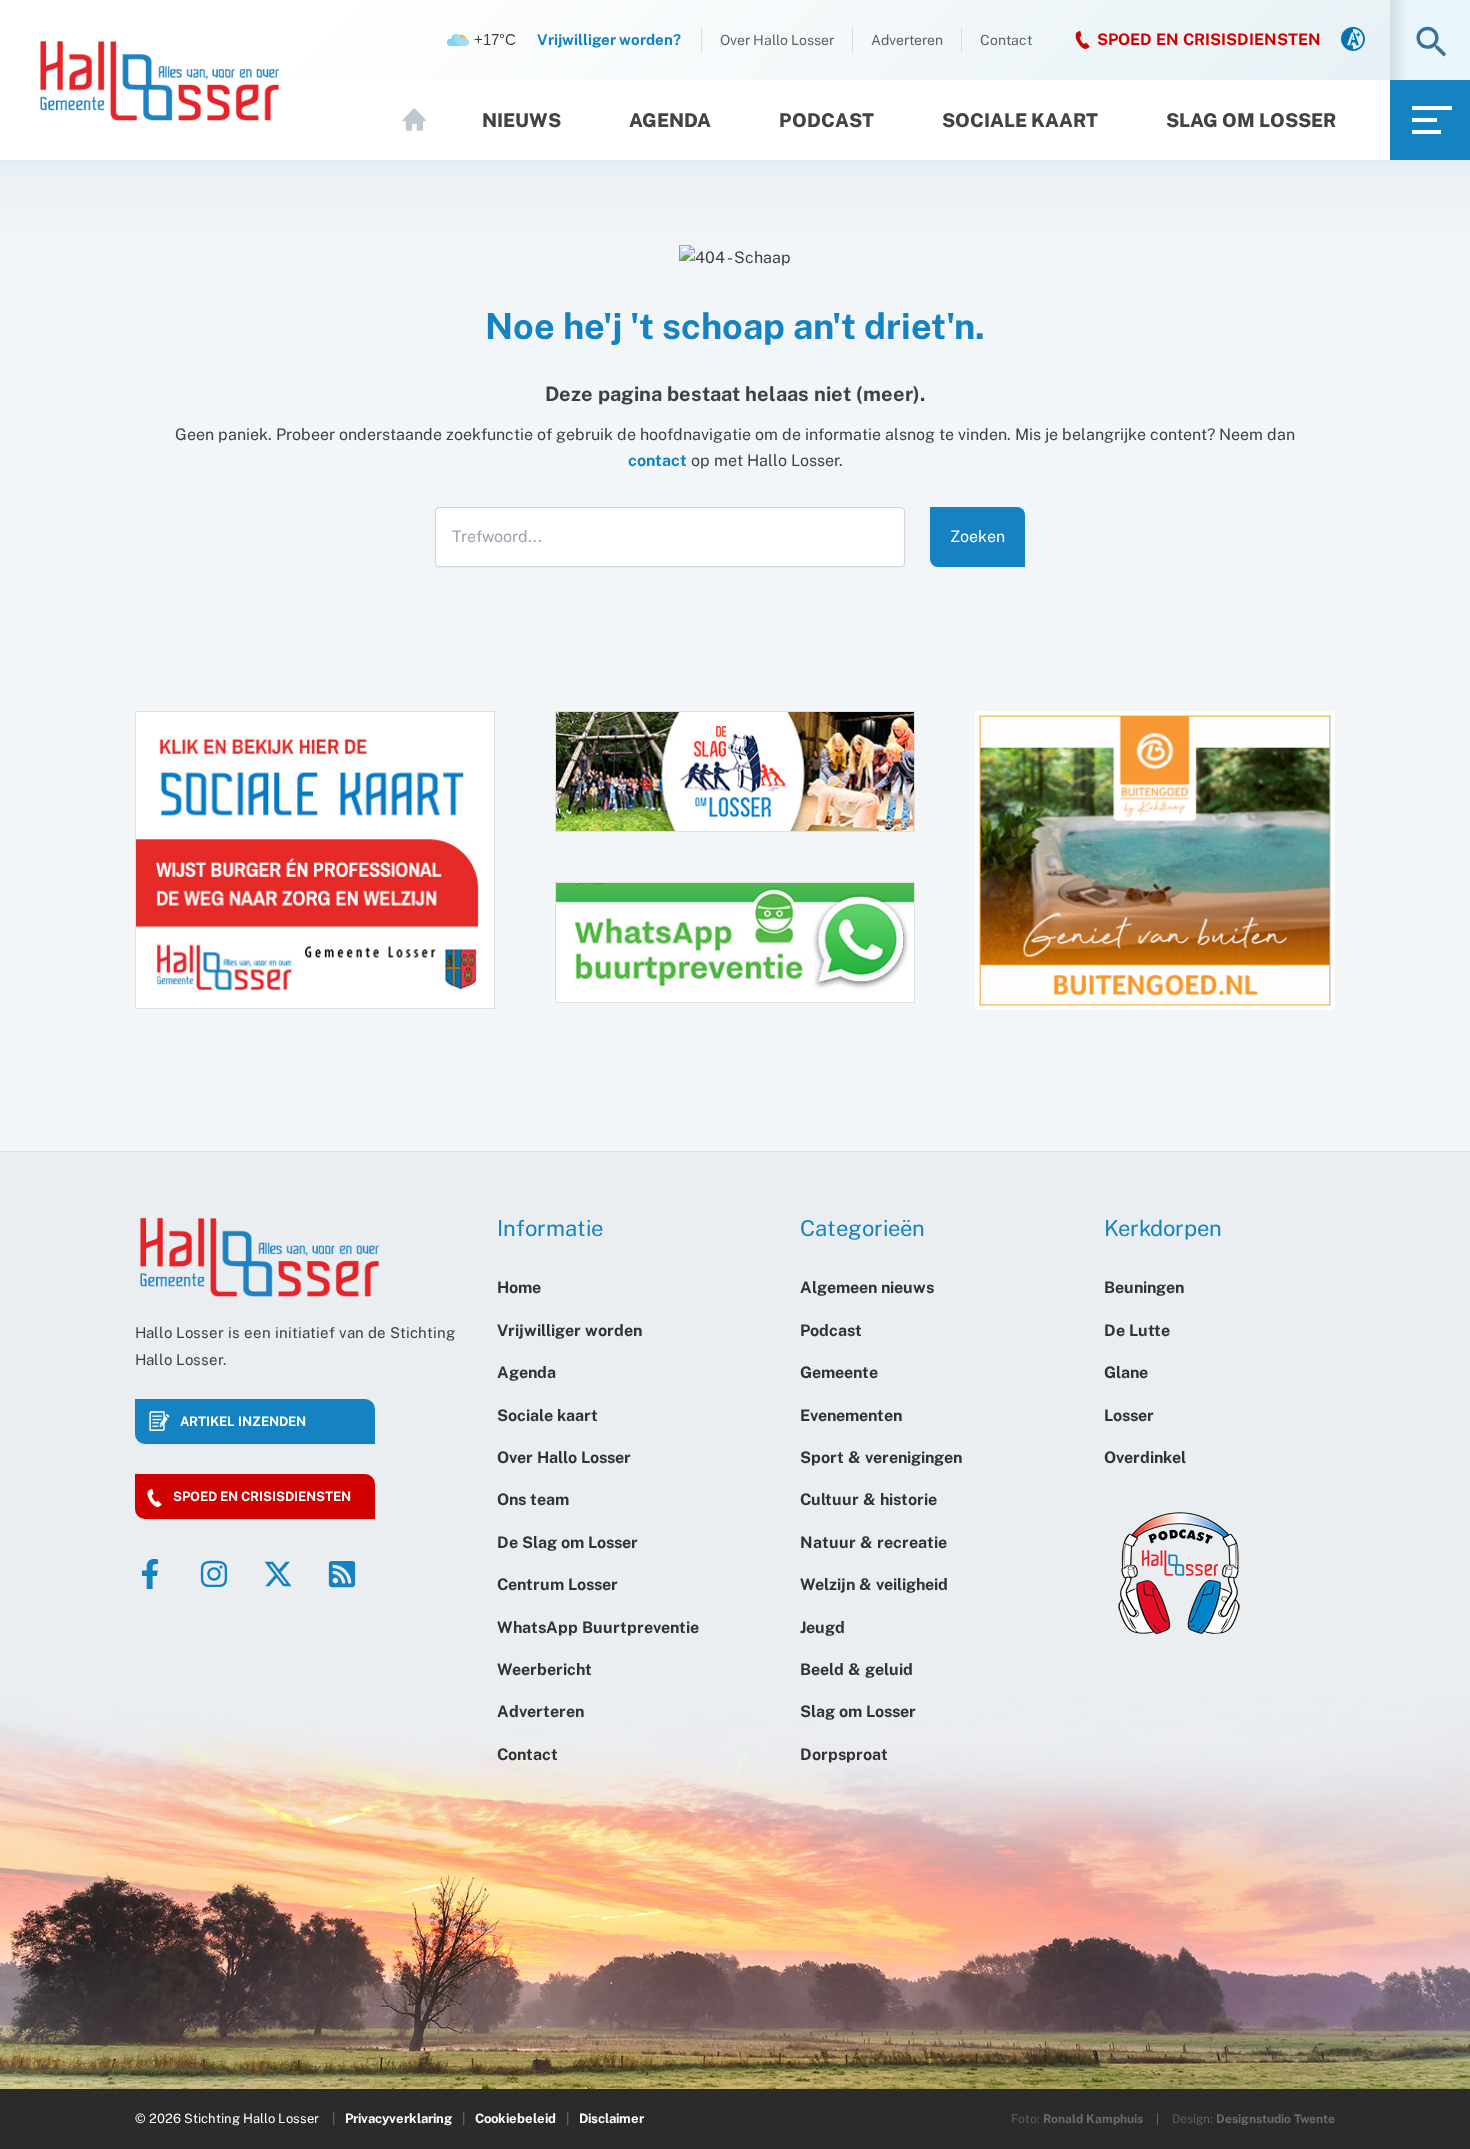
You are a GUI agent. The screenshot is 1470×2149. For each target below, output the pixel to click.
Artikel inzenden (243, 1421)
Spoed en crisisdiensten (262, 1496)
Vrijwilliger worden (569, 1330)
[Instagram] (214, 1574)
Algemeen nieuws (867, 1287)
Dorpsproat (844, 1754)
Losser (1129, 1415)
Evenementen (851, 1415)
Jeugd (822, 1627)
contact (657, 460)
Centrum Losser (557, 1584)
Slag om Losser (1251, 120)
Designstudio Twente (1275, 2119)
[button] (1431, 43)
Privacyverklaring (398, 2118)
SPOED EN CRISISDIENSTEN (1209, 39)
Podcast (826, 120)
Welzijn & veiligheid (874, 1584)
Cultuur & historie (868, 1499)
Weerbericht (544, 1669)
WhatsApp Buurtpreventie (598, 1627)
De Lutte (1137, 1330)
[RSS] (342, 1574)
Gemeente (839, 1372)
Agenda (670, 120)
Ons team (533, 1499)
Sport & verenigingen (881, 1457)
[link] (1353, 40)
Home (423, 120)
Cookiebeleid (515, 2118)
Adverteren (907, 40)
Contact (1006, 40)
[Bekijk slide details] (1155, 861)
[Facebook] (150, 1574)
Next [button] (1363, 862)
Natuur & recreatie (873, 1542)
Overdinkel (1145, 1457)
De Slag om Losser (567, 1542)
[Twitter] (278, 1574)
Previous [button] (960, 880)
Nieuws (521, 120)
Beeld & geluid (856, 1669)
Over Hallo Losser (777, 40)
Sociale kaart (1020, 120)
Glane (1126, 1372)
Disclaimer (611, 2118)
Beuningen (1144, 1287)
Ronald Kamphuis (1093, 2119)
